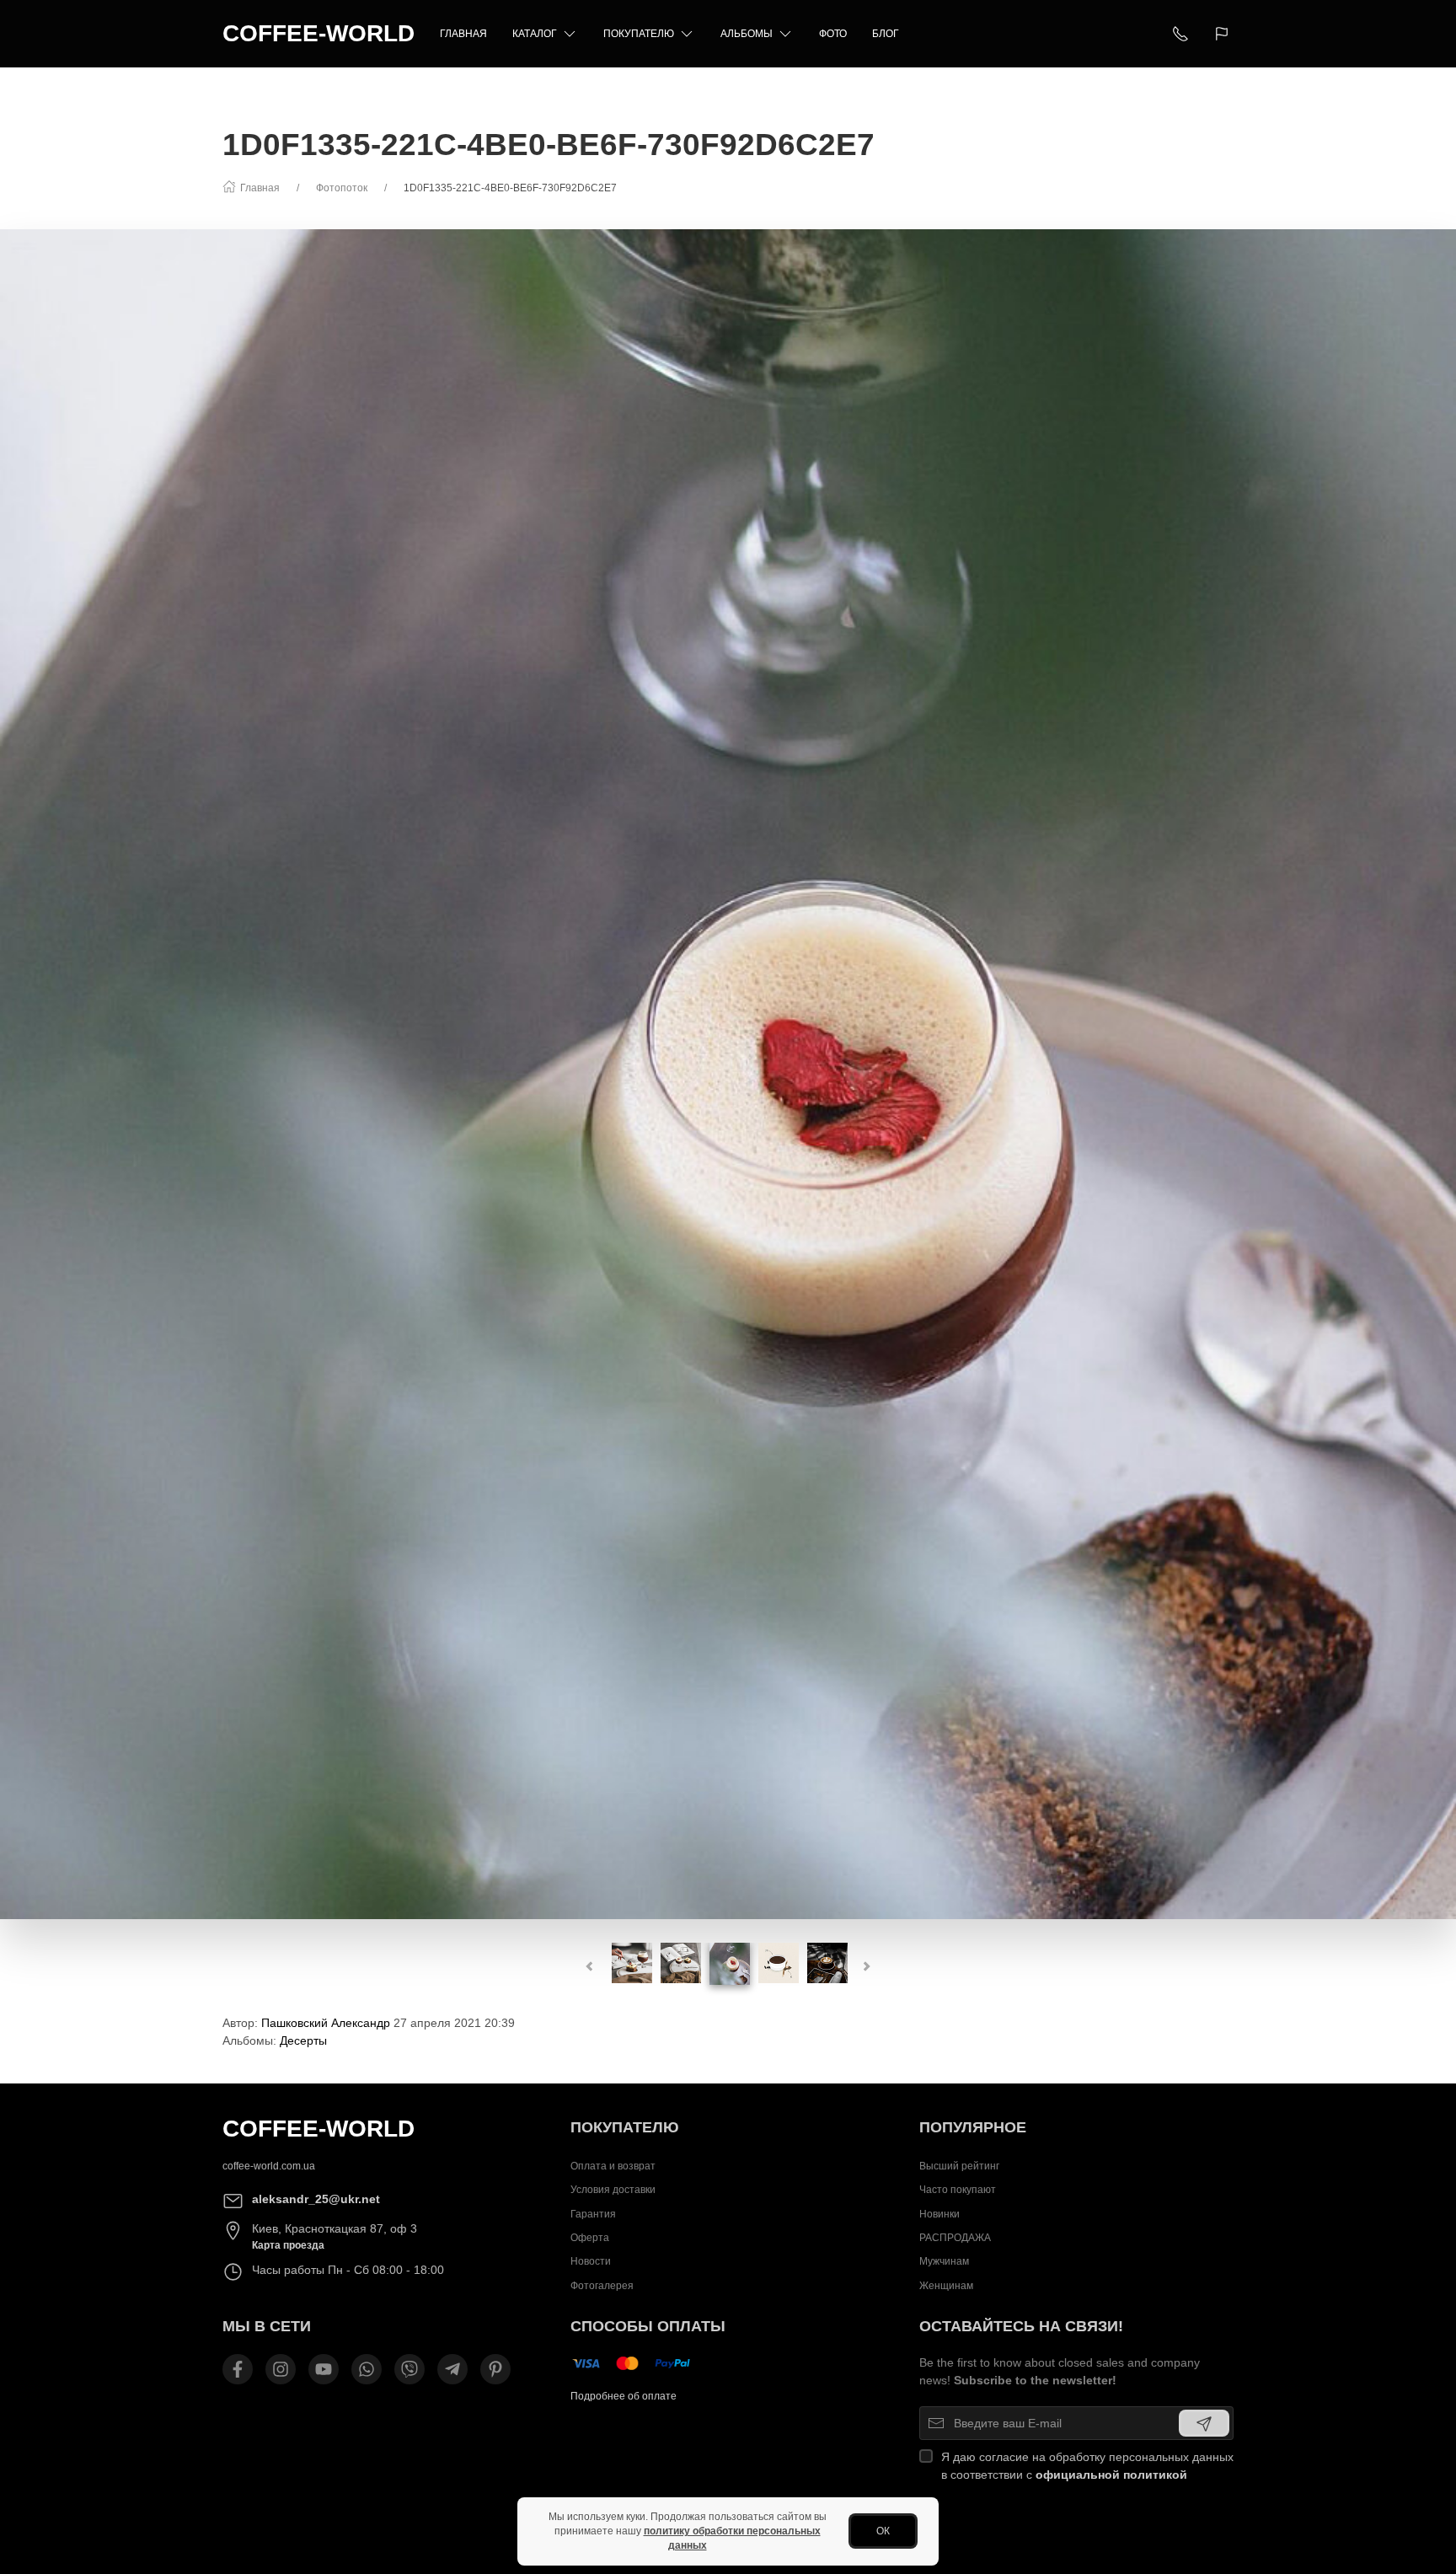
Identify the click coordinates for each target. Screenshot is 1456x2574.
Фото (833, 34)
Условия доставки (613, 2190)
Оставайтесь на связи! (1021, 2326)
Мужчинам (944, 2262)
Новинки (939, 2214)
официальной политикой (1111, 2475)
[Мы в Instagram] (281, 2369)
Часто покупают (958, 2190)
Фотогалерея (602, 2286)
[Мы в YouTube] (324, 2369)
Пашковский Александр (326, 2023)
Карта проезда (288, 2245)
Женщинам (946, 2286)
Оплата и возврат (613, 2166)
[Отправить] (1204, 2423)
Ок (883, 2531)
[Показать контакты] (1180, 34)
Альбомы (747, 34)
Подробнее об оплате (624, 2396)
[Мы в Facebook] (238, 2369)
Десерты (303, 2040)
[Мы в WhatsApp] (367, 2369)
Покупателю (639, 34)
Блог (886, 34)
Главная (463, 34)
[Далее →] (728, 1073)
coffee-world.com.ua (269, 2166)
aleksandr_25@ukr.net (316, 2199)
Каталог (535, 34)
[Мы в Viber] (409, 2369)
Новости (591, 2262)
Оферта (590, 2238)
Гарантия (593, 2214)
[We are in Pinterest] (495, 2369)
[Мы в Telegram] (452, 2369)
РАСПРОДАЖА (955, 2238)
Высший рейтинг (959, 2166)
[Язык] (1224, 34)
